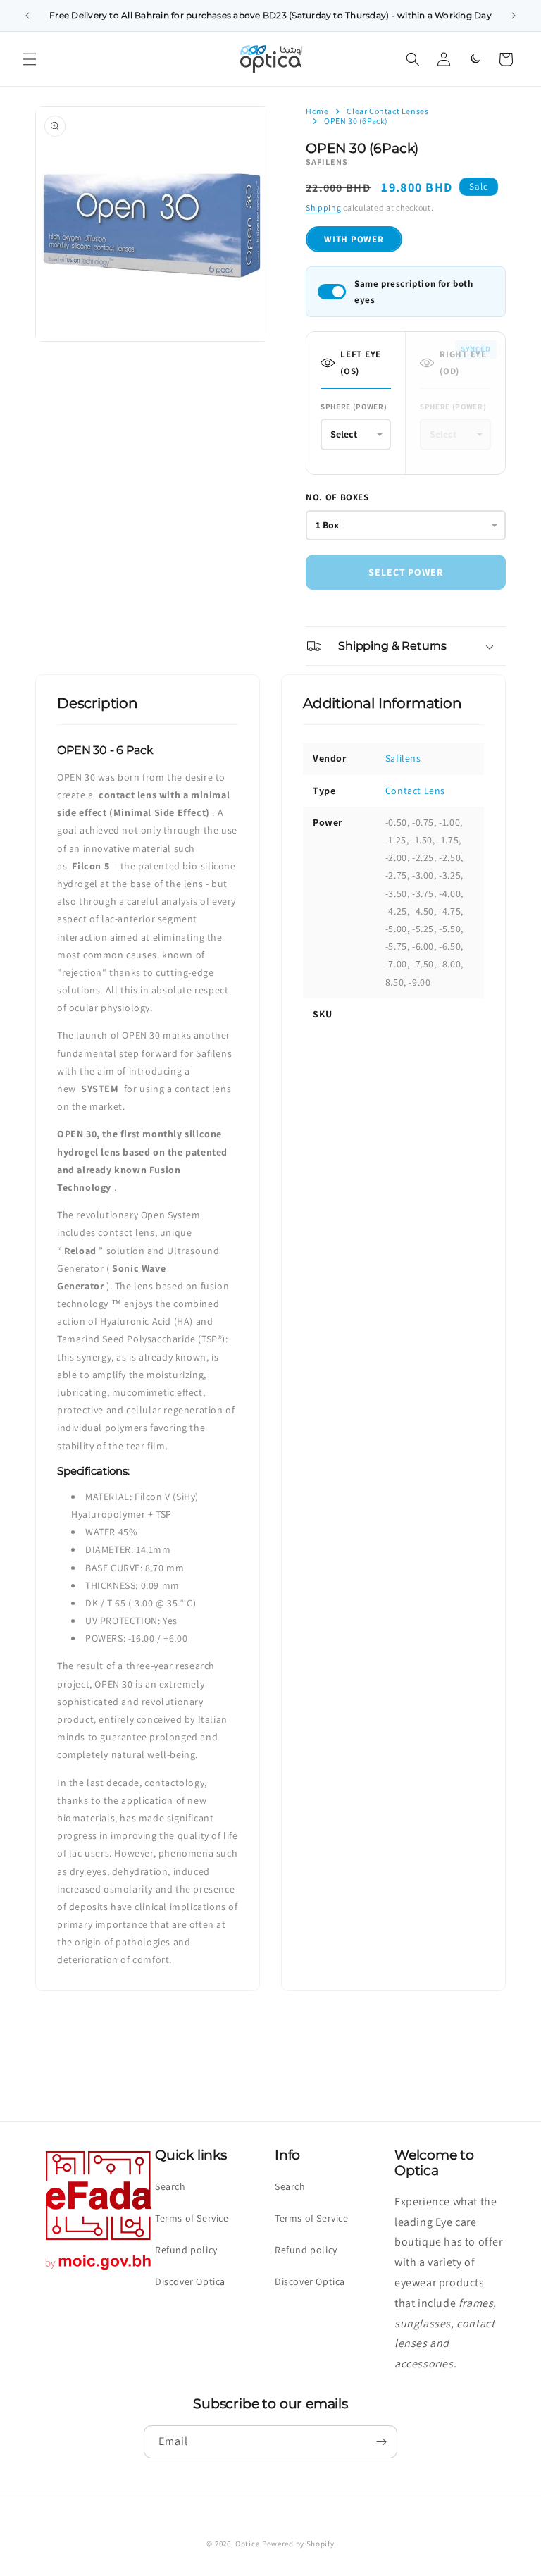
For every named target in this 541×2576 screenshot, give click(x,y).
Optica (248, 2544)
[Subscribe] (381, 2442)
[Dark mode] (475, 59)
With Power (354, 239)
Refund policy (186, 2250)
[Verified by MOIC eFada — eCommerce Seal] (99, 2270)
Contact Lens (415, 791)
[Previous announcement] (27, 16)
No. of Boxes (337, 497)
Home (317, 111)
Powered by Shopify (298, 2544)
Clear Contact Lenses (387, 111)
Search (170, 2186)
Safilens (403, 758)
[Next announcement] (514, 16)
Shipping (324, 208)
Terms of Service (192, 2218)
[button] (30, 59)
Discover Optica (190, 2281)
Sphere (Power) (354, 407)
